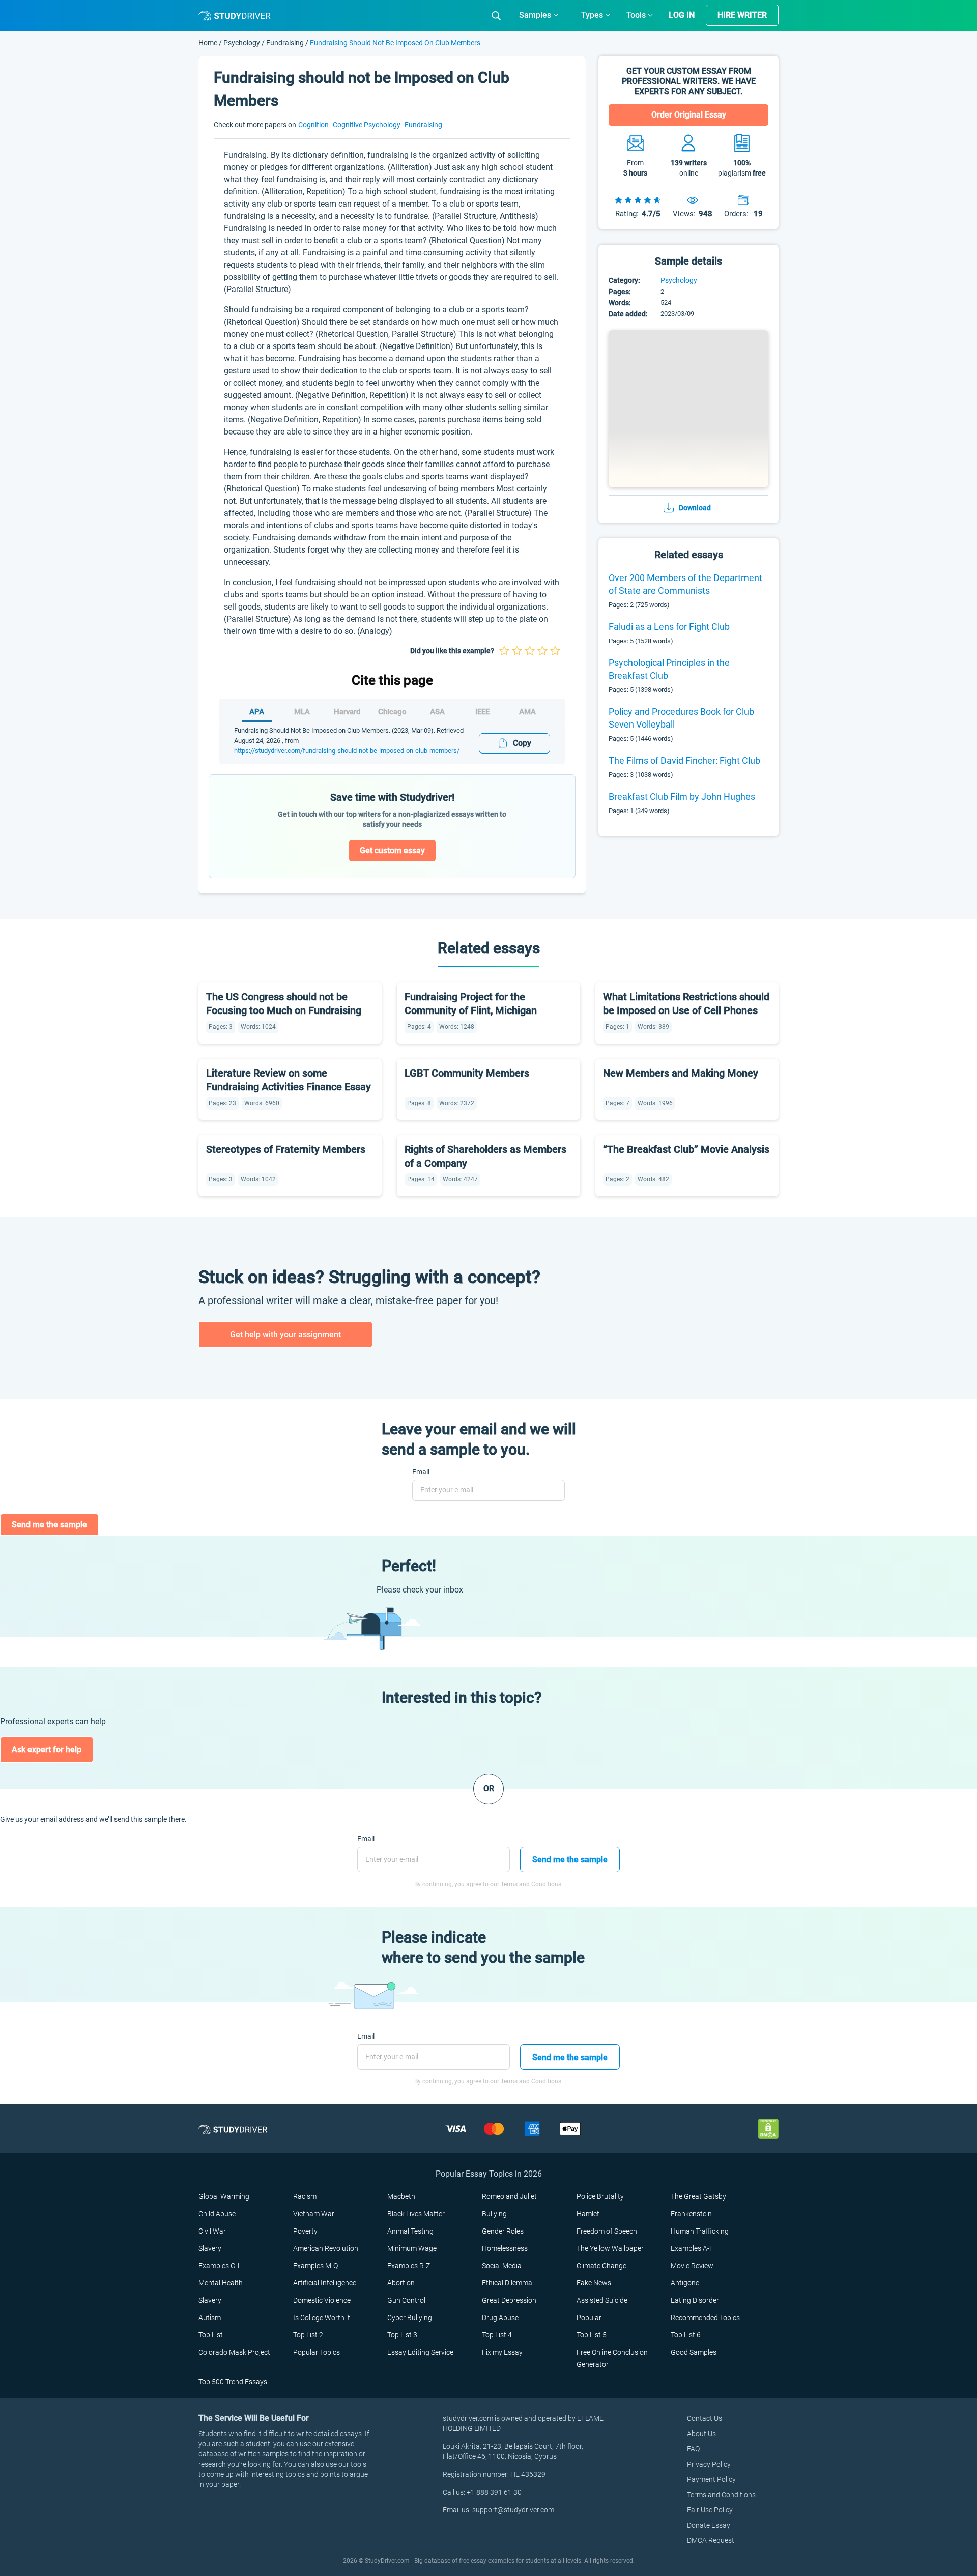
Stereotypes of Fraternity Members (286, 1149)
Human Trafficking (700, 2231)
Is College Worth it (322, 2318)
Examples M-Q (315, 2266)
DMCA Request (711, 2540)
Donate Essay (709, 2525)
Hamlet (588, 2214)
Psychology (242, 43)
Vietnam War (314, 2214)
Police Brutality (600, 2196)
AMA (527, 712)
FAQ (693, 2449)
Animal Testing (410, 2231)
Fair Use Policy (710, 2510)
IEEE (482, 712)
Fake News (594, 2283)
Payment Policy (711, 2479)
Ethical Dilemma (507, 2283)
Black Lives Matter (416, 2214)
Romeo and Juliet (509, 2196)
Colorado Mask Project (234, 2352)
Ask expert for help (47, 1749)
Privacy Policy (709, 2464)
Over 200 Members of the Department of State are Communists (685, 584)
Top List (211, 2335)
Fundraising (285, 43)
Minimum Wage (412, 2248)
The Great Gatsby (698, 2196)
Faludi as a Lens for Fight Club (669, 627)
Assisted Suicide (602, 2300)
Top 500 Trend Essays (233, 2382)
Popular (589, 2318)
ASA (437, 712)
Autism (210, 2318)
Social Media (502, 2266)
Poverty (305, 2231)
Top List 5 (592, 2335)
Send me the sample (49, 1525)
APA (257, 712)
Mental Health (221, 2283)
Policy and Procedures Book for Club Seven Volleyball (681, 718)
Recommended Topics (705, 2318)
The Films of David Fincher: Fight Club (684, 760)
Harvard (347, 712)
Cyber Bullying (410, 2318)
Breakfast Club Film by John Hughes (682, 797)
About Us (701, 2434)
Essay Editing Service (420, 2352)
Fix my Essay (502, 2352)
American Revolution (326, 2248)
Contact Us (705, 2418)
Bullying (494, 2214)
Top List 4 (497, 2335)
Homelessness (505, 2248)
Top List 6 (686, 2335)
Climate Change (601, 2266)
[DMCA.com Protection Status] (768, 2129)
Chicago (392, 712)
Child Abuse (217, 2214)
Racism (305, 2196)
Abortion (401, 2283)
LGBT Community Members (467, 1073)
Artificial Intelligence (325, 2283)
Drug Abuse (500, 2318)
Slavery (210, 2248)
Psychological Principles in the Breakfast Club (669, 669)
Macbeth (401, 2196)
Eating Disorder (695, 2300)
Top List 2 (308, 2335)
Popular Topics (317, 2352)
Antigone (685, 2283)
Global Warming (224, 2196)
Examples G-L (220, 2266)
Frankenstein (691, 2214)
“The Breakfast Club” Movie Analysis (686, 1149)
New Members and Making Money (681, 1073)
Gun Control (406, 2300)
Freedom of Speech (607, 2231)
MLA (302, 712)
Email (421, 1472)
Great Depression (509, 2300)
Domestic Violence (322, 2300)
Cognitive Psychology (367, 125)
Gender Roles (503, 2231)
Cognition (314, 125)
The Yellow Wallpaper (610, 2248)
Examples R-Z (409, 2266)
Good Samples (694, 2352)
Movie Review (692, 2266)
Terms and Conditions (721, 2495)
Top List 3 (402, 2335)
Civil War (212, 2231)
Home (209, 43)
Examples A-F (692, 2248)
